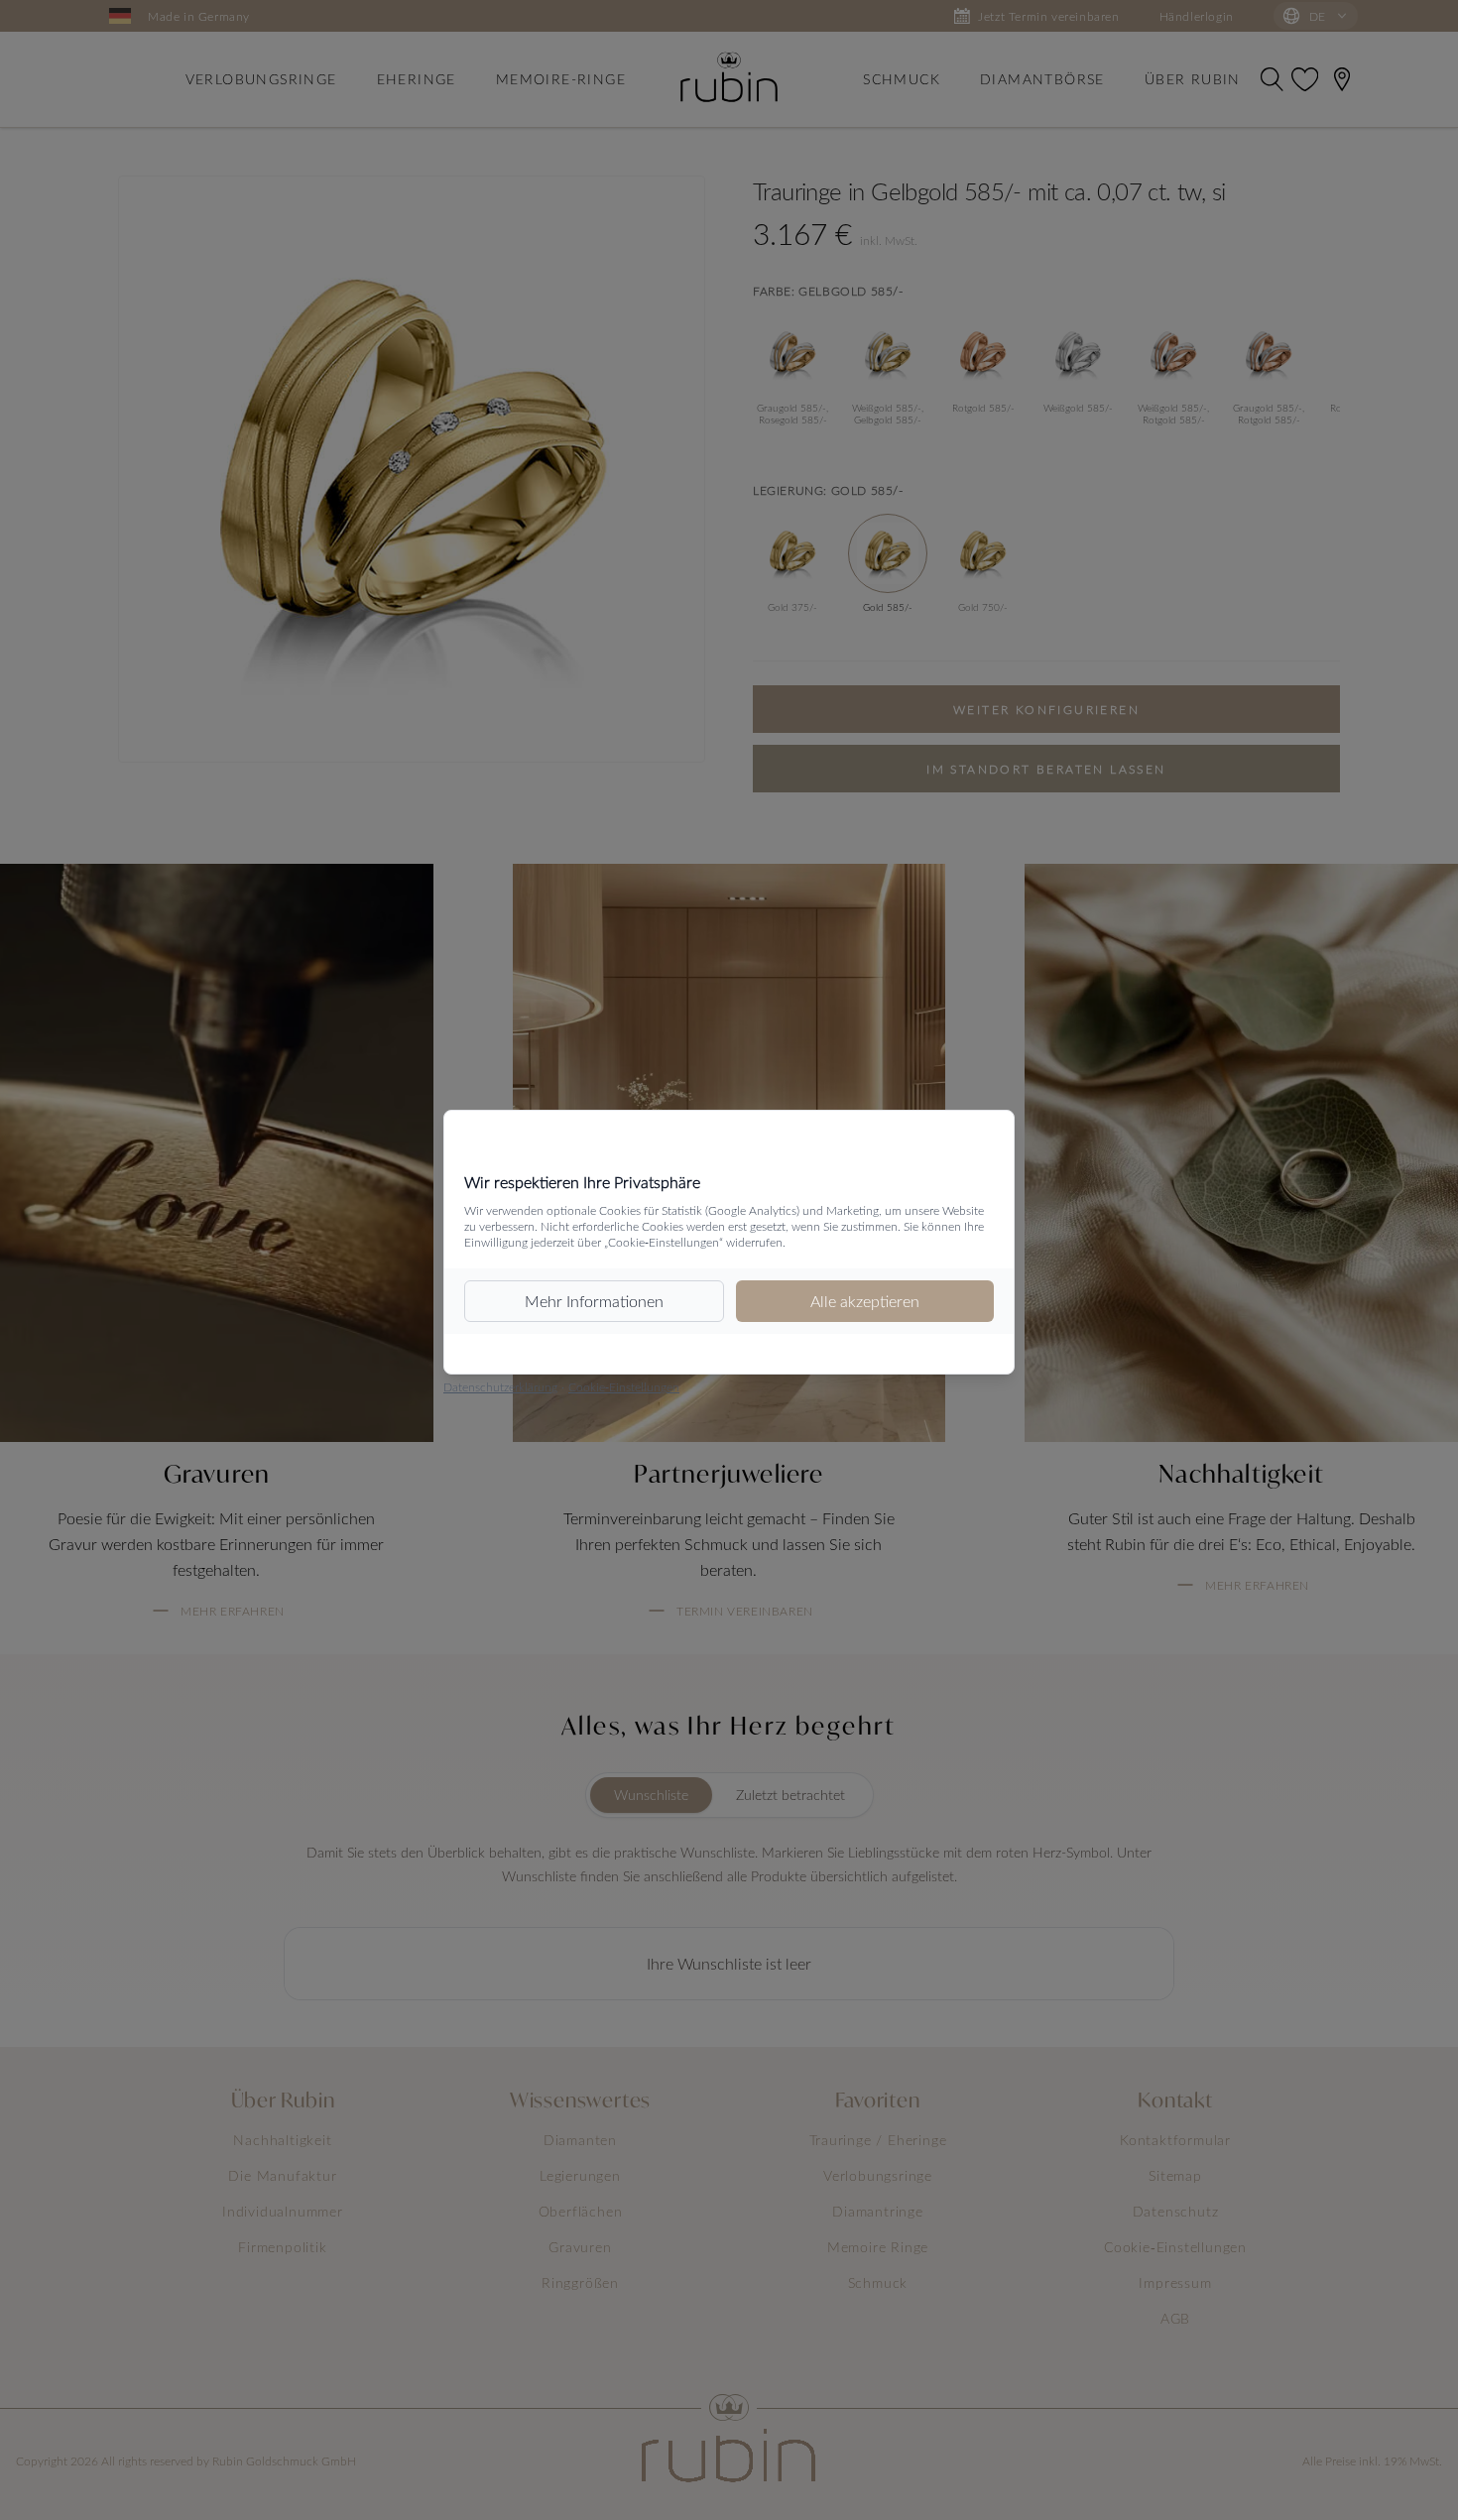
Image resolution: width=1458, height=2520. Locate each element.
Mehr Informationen (594, 1301)
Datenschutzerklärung (500, 1386)
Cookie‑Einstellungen (624, 1386)
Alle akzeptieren (865, 1301)
